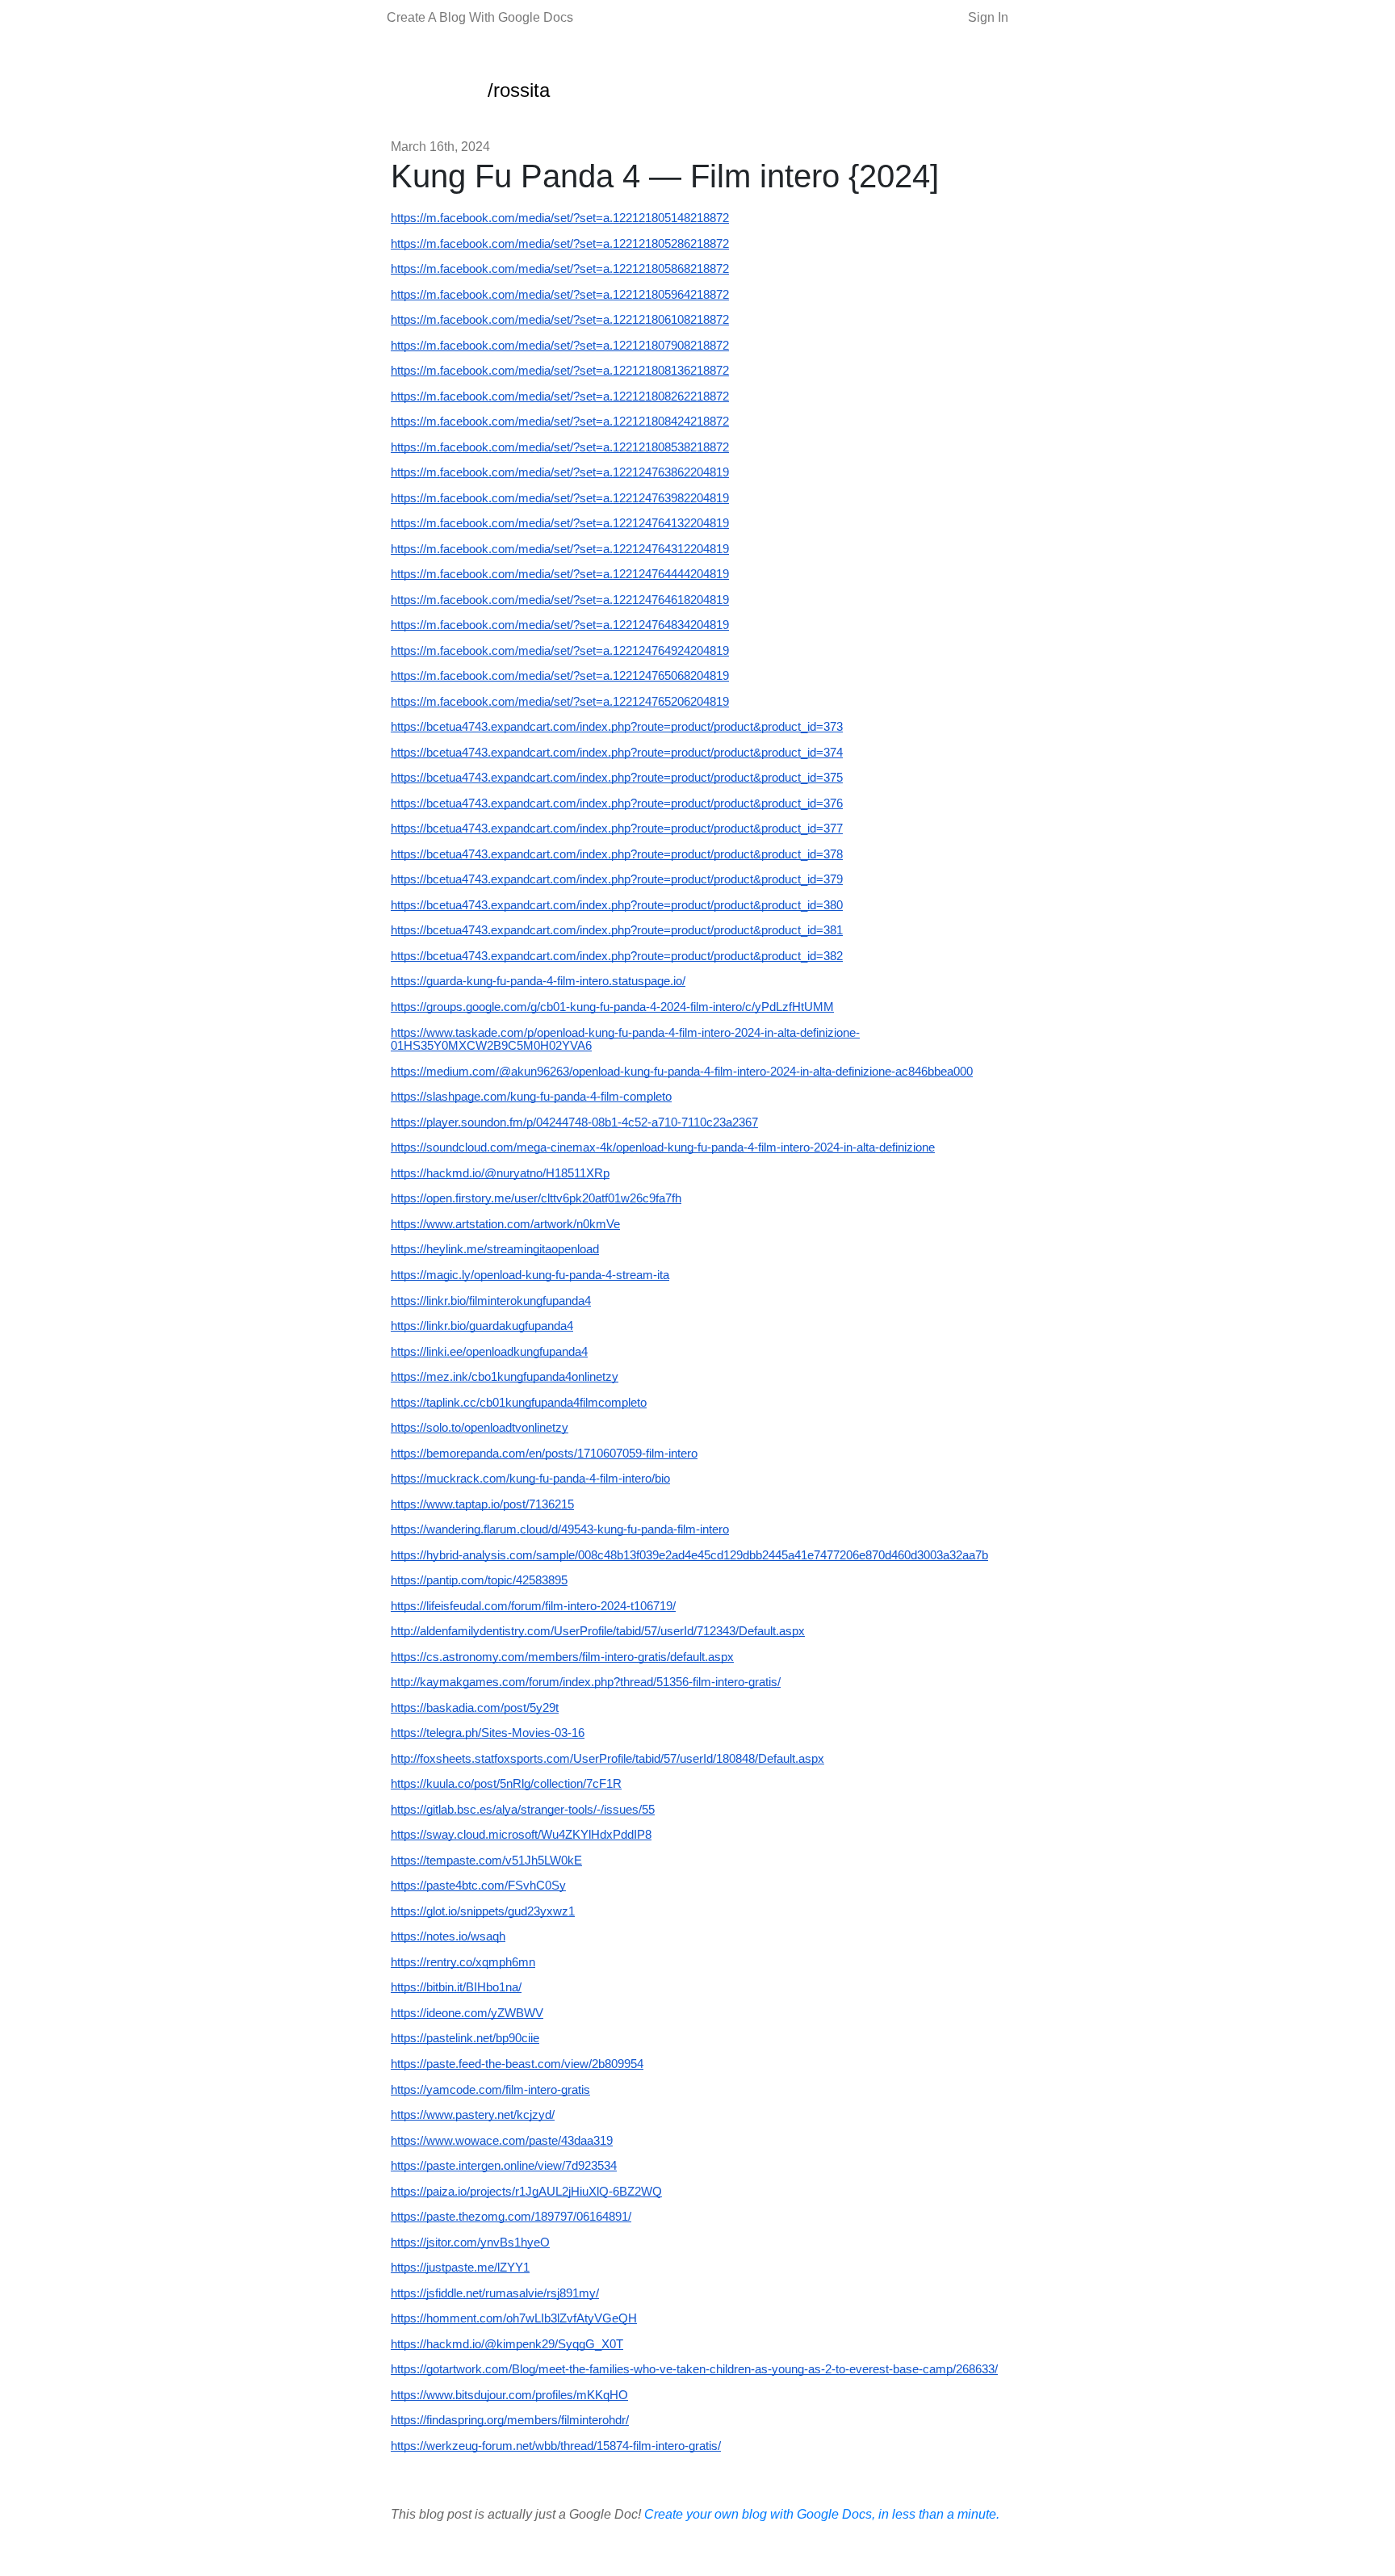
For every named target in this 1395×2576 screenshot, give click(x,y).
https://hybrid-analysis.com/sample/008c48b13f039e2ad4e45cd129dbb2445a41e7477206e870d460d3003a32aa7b (689, 1555)
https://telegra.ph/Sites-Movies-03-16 (488, 1733)
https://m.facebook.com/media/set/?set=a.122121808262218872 (560, 396)
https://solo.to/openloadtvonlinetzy (480, 1428)
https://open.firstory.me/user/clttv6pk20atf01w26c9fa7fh (536, 1198)
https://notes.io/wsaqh (448, 1936)
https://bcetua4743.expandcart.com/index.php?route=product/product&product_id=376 (617, 803)
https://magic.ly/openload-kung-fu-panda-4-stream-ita (530, 1275)
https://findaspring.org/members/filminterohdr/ (510, 2420)
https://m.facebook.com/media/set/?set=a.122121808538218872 (560, 447)
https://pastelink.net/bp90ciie (465, 2038)
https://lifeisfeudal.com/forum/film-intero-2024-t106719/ (533, 1606)
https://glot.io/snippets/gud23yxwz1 (483, 1911)
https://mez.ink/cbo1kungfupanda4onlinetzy (505, 1377)
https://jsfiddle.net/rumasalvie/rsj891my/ (495, 2293)
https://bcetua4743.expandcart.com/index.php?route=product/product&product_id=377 (617, 829)
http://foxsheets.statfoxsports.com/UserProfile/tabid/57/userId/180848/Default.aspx (607, 1759)
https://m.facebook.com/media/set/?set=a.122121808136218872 (560, 371)
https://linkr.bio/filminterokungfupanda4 (491, 1301)
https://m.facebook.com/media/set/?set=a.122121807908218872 (560, 346)
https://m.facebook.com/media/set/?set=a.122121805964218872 (560, 295)
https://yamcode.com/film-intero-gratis (490, 2090)
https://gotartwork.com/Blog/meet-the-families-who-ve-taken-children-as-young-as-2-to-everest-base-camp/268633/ (694, 2369)
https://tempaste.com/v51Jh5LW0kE (486, 1861)
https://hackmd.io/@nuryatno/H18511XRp (500, 1173)
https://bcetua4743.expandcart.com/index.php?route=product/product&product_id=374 (617, 753)
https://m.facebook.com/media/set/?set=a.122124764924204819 (560, 651)
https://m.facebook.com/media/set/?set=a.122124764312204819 (560, 549)
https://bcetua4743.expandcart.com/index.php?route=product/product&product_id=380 (617, 905)
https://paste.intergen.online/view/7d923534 (504, 2166)
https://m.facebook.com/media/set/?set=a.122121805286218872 (560, 244)
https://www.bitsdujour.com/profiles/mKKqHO (509, 2395)
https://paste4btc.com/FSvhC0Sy (478, 1886)
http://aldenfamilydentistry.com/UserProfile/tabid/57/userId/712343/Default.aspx (598, 1631)
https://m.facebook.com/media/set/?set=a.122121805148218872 (560, 218)
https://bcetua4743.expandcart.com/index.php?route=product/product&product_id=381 (617, 930)
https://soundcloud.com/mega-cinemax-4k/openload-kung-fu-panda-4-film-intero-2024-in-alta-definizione (663, 1147)
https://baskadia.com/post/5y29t (475, 1708)
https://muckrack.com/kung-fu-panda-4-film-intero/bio (530, 1479)
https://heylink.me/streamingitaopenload (495, 1249)
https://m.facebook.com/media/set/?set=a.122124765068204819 (560, 676)
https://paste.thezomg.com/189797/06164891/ (511, 2217)
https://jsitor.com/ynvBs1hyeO (470, 2242)
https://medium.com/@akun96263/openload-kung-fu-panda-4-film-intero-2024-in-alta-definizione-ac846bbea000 (682, 1072)
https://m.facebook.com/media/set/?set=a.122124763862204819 (560, 472)
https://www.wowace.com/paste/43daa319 (502, 2141)
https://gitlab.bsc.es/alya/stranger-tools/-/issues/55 (523, 1810)
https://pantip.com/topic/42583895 (479, 1580)
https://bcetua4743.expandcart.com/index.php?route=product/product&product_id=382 (617, 956)
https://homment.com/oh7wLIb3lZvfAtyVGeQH (514, 2318)
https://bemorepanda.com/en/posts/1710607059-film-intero (544, 1454)
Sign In (988, 17)
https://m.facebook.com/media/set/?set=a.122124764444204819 (560, 574)
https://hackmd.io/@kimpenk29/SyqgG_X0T (507, 2344)
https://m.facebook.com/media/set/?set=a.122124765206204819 (560, 702)
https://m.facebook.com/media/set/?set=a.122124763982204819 (560, 498)
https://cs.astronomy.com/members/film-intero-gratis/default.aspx (562, 1657)
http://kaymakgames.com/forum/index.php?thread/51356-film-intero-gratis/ (586, 1682)
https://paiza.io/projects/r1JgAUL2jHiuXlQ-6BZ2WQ (526, 2192)
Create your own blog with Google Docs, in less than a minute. (822, 2514)
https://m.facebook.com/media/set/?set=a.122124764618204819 (560, 600)
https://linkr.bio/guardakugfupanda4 (482, 1326)
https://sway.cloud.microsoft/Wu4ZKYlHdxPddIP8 (521, 1835)
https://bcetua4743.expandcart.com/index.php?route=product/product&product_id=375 (617, 778)
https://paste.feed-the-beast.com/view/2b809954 (517, 2064)
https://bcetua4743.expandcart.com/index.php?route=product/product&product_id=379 (617, 879)
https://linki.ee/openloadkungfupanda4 (489, 1352)
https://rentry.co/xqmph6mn (463, 1962)
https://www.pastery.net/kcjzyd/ (473, 2115)
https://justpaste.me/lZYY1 (460, 2268)
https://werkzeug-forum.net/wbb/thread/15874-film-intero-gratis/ (556, 2446)
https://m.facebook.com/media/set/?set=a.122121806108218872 (560, 320)
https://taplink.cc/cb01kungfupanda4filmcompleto (519, 1403)
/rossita (519, 90)
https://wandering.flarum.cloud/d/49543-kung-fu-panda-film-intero (560, 1529)
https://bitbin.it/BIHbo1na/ (456, 1987)
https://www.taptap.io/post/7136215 (482, 1504)
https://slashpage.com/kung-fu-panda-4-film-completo (531, 1097)
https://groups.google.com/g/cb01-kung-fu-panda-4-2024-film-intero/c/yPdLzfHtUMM (612, 1007)
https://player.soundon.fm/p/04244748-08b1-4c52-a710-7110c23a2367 (574, 1122)
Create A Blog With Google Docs (480, 17)
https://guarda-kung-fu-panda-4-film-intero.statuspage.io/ (538, 981)
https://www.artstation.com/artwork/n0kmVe (505, 1224)
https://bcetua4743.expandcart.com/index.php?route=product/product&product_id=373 (617, 727)
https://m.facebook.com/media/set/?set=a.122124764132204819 (560, 523)
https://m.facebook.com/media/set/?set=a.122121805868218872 (560, 269)
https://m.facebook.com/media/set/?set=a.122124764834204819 (560, 625)
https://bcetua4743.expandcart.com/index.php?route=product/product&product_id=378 (617, 854)
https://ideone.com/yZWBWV (467, 2013)
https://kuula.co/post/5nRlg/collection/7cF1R (506, 1784)
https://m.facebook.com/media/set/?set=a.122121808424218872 (560, 422)
